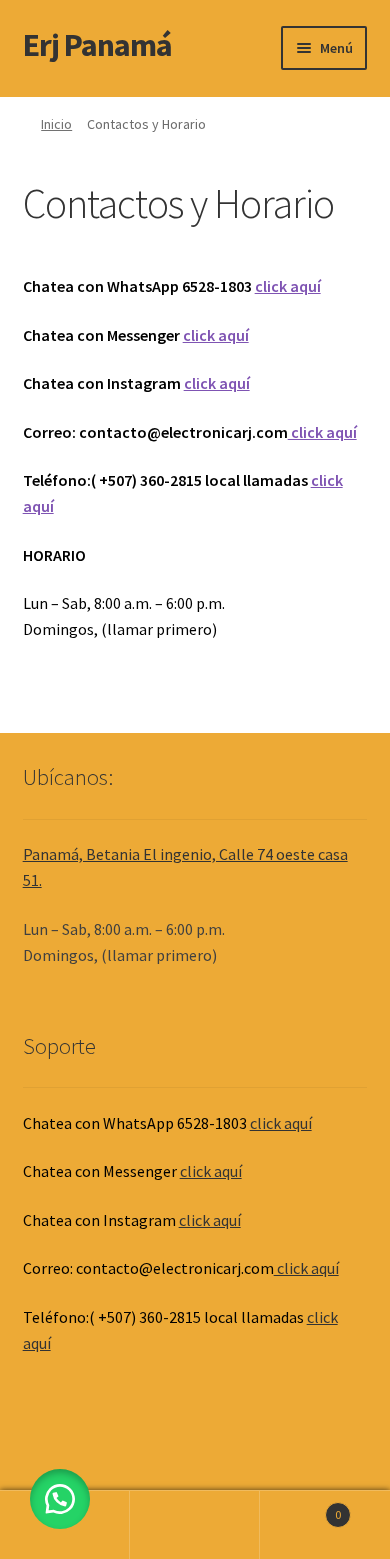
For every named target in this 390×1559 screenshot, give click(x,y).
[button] (60, 1499)
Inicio (56, 124)
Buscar (195, 1525)
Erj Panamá (97, 45)
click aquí (288, 286)
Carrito (300, 1507)
